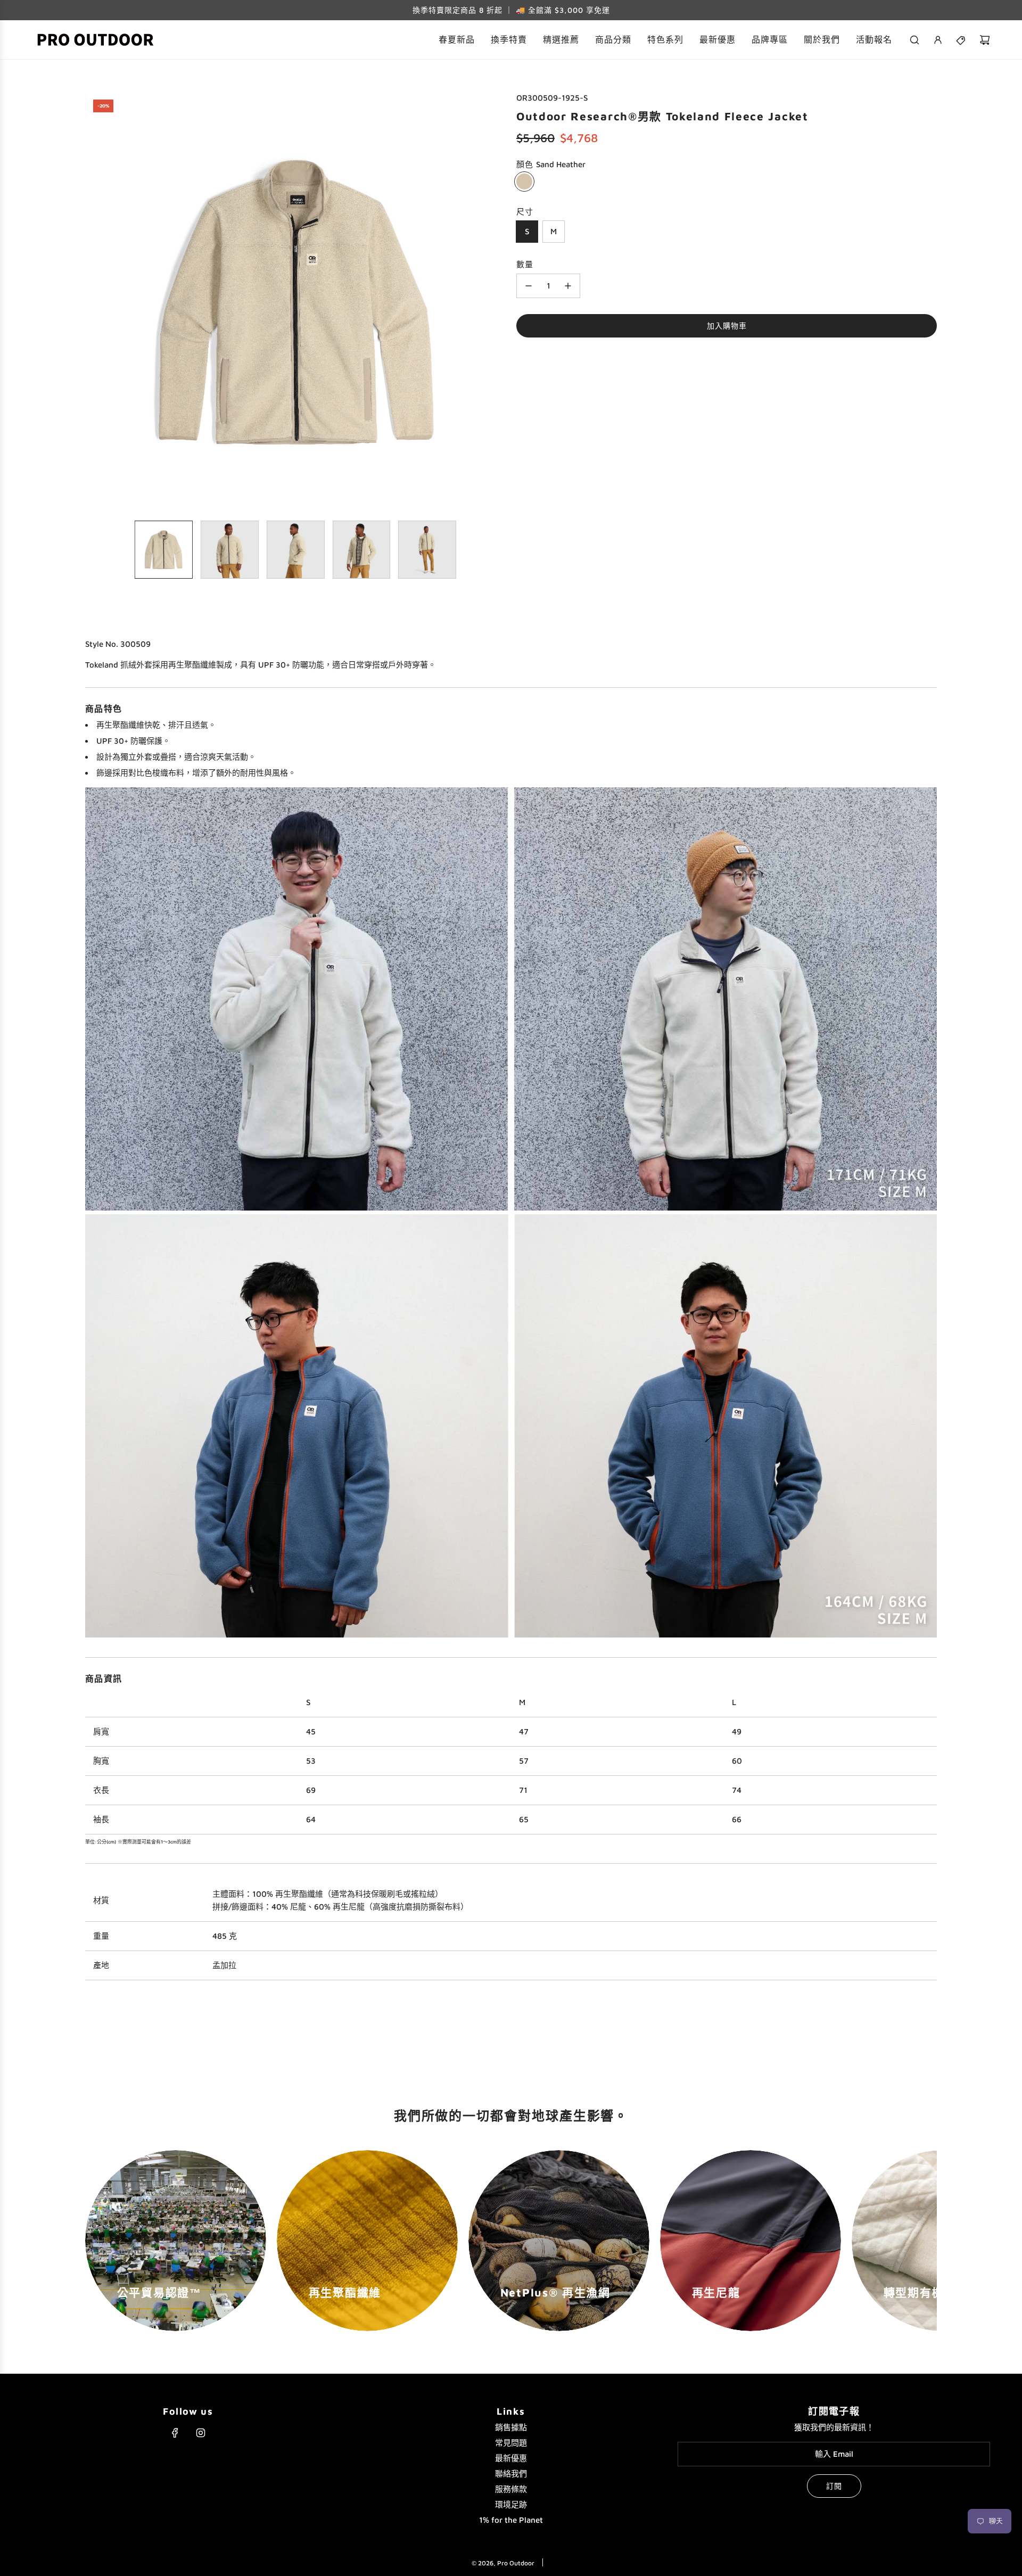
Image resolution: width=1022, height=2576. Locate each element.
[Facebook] (175, 2433)
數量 (525, 264)
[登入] (938, 40)
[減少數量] (529, 286)
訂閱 (834, 2486)
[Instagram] (201, 2433)
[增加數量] (568, 286)
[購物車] (985, 40)
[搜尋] (914, 40)
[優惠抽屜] (961, 40)
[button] (94, 302)
